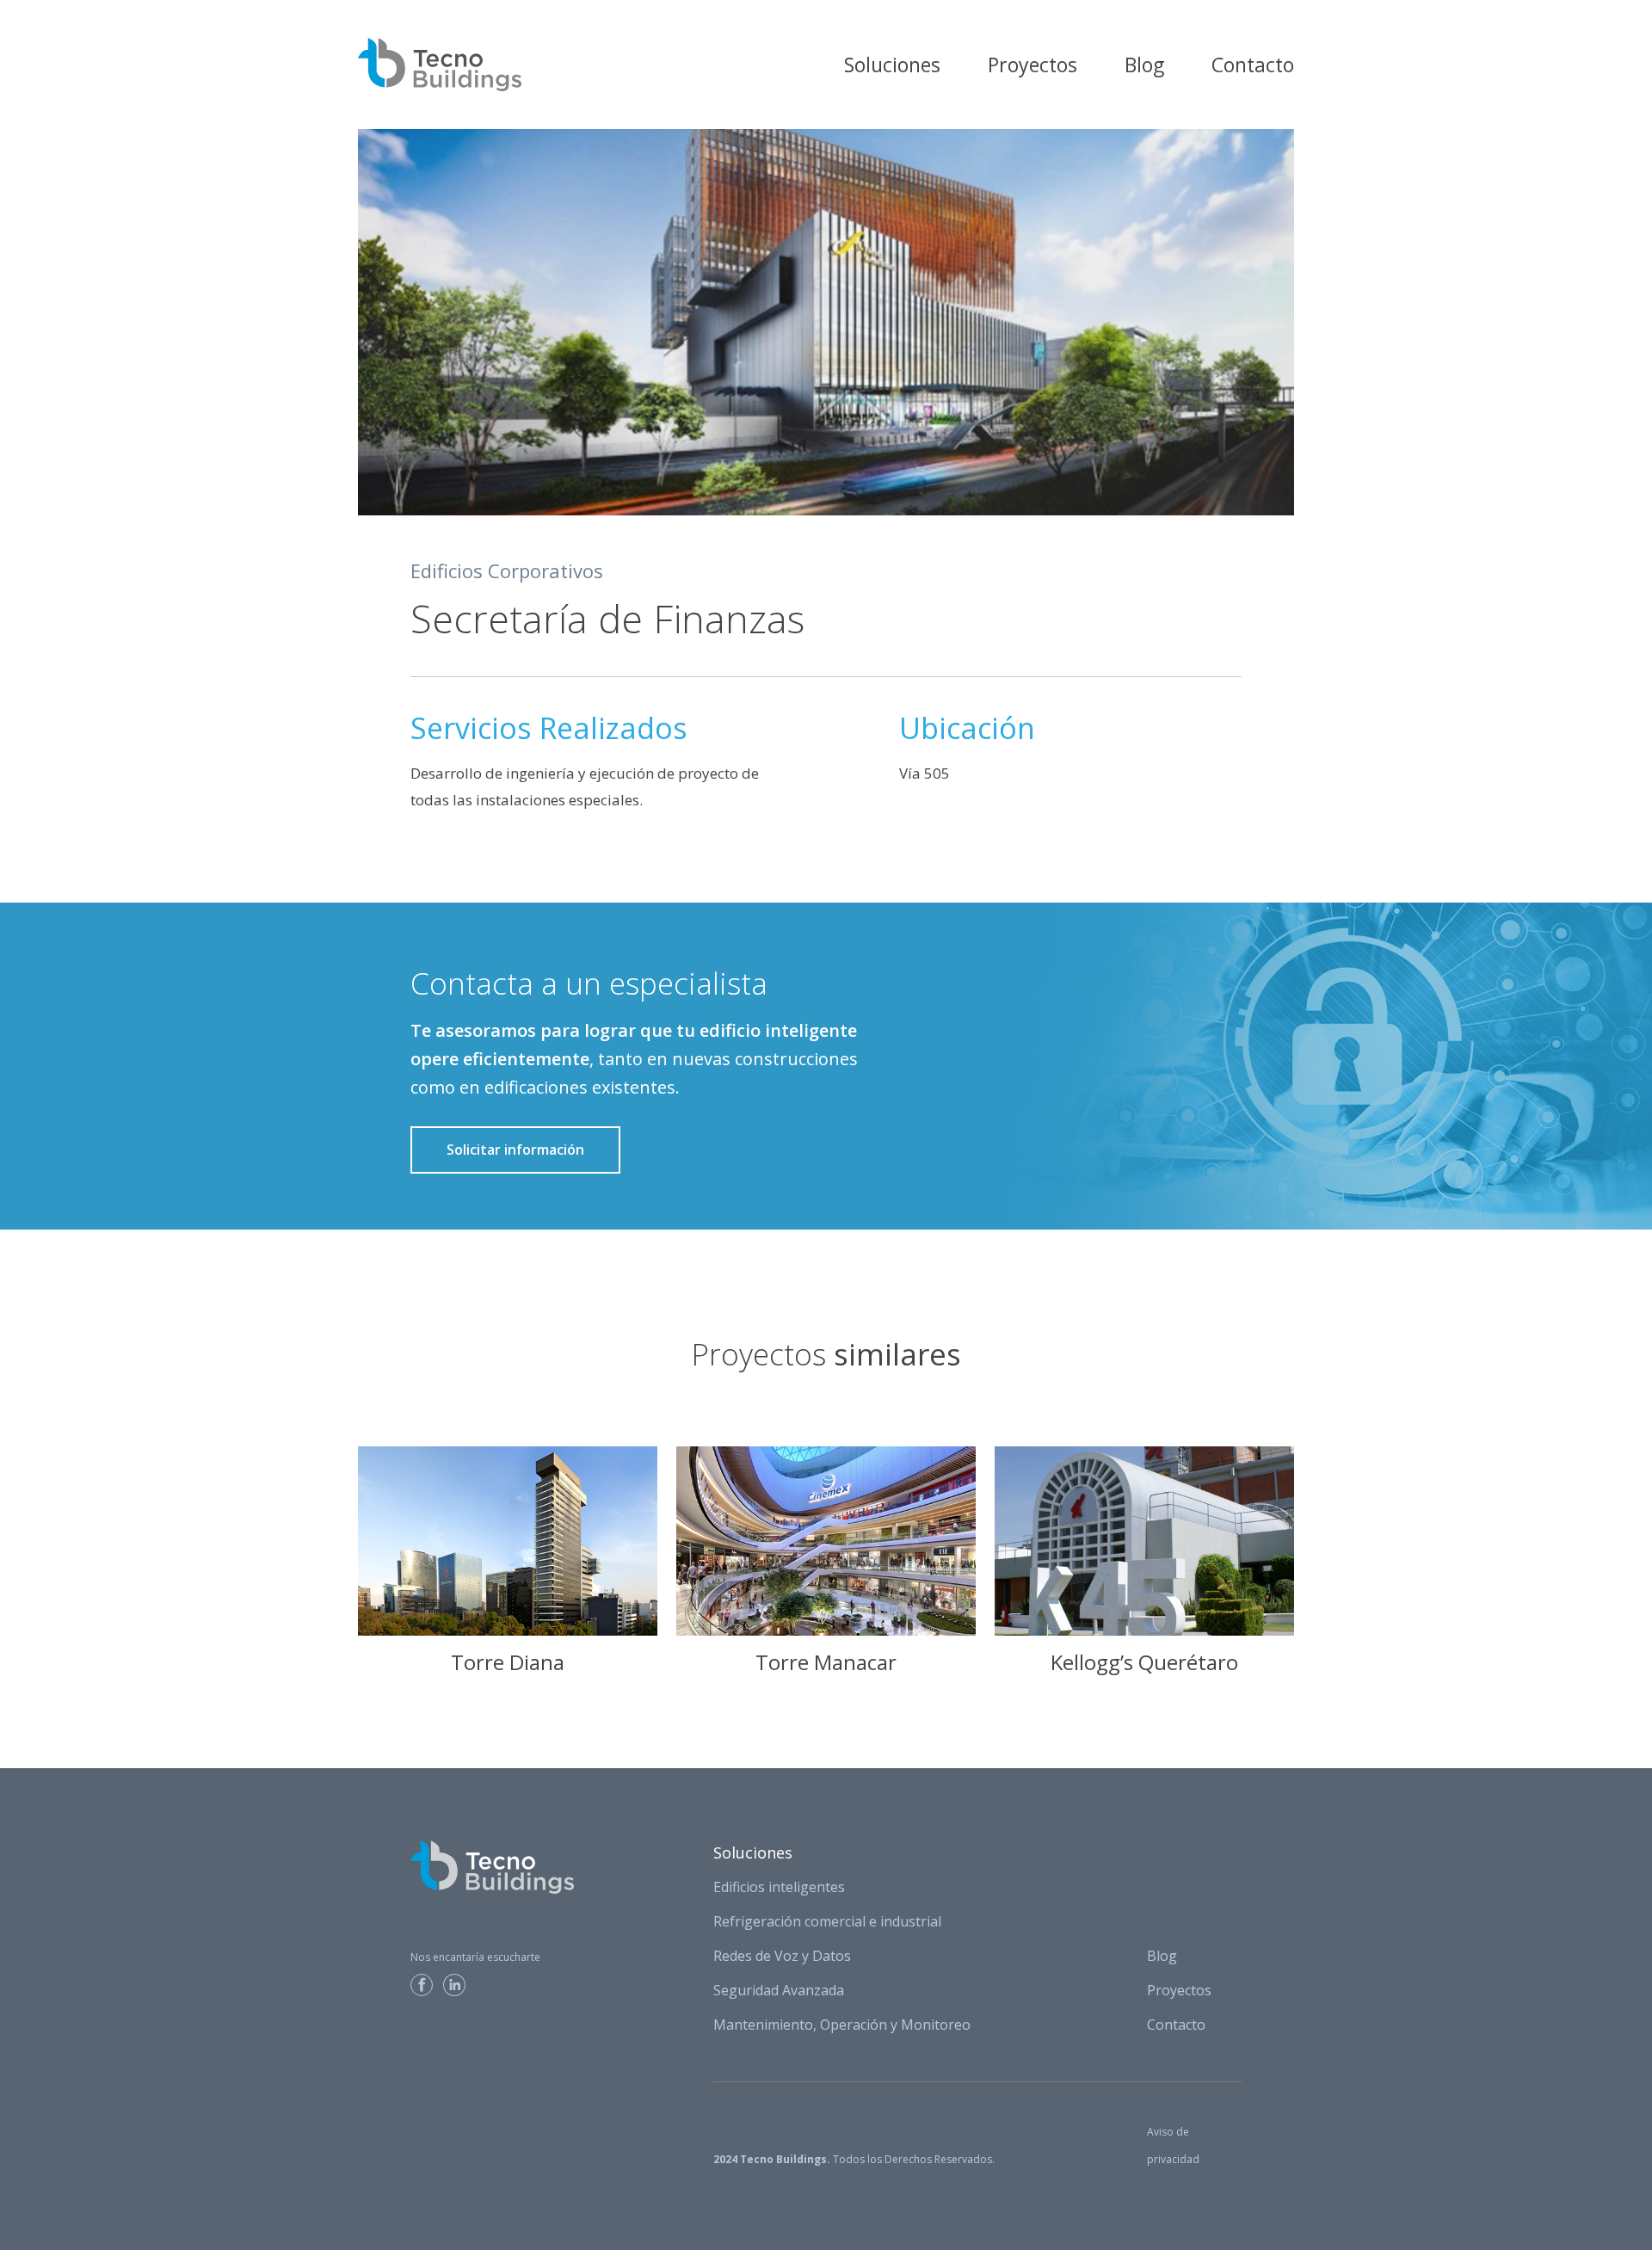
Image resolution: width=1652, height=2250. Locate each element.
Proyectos (1032, 65)
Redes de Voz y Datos (782, 1956)
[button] (892, 65)
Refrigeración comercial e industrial (827, 1921)
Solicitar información (515, 1150)
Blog (1144, 65)
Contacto (1253, 65)
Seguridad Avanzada (779, 1990)
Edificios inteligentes (779, 1887)
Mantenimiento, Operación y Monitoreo (842, 2025)
